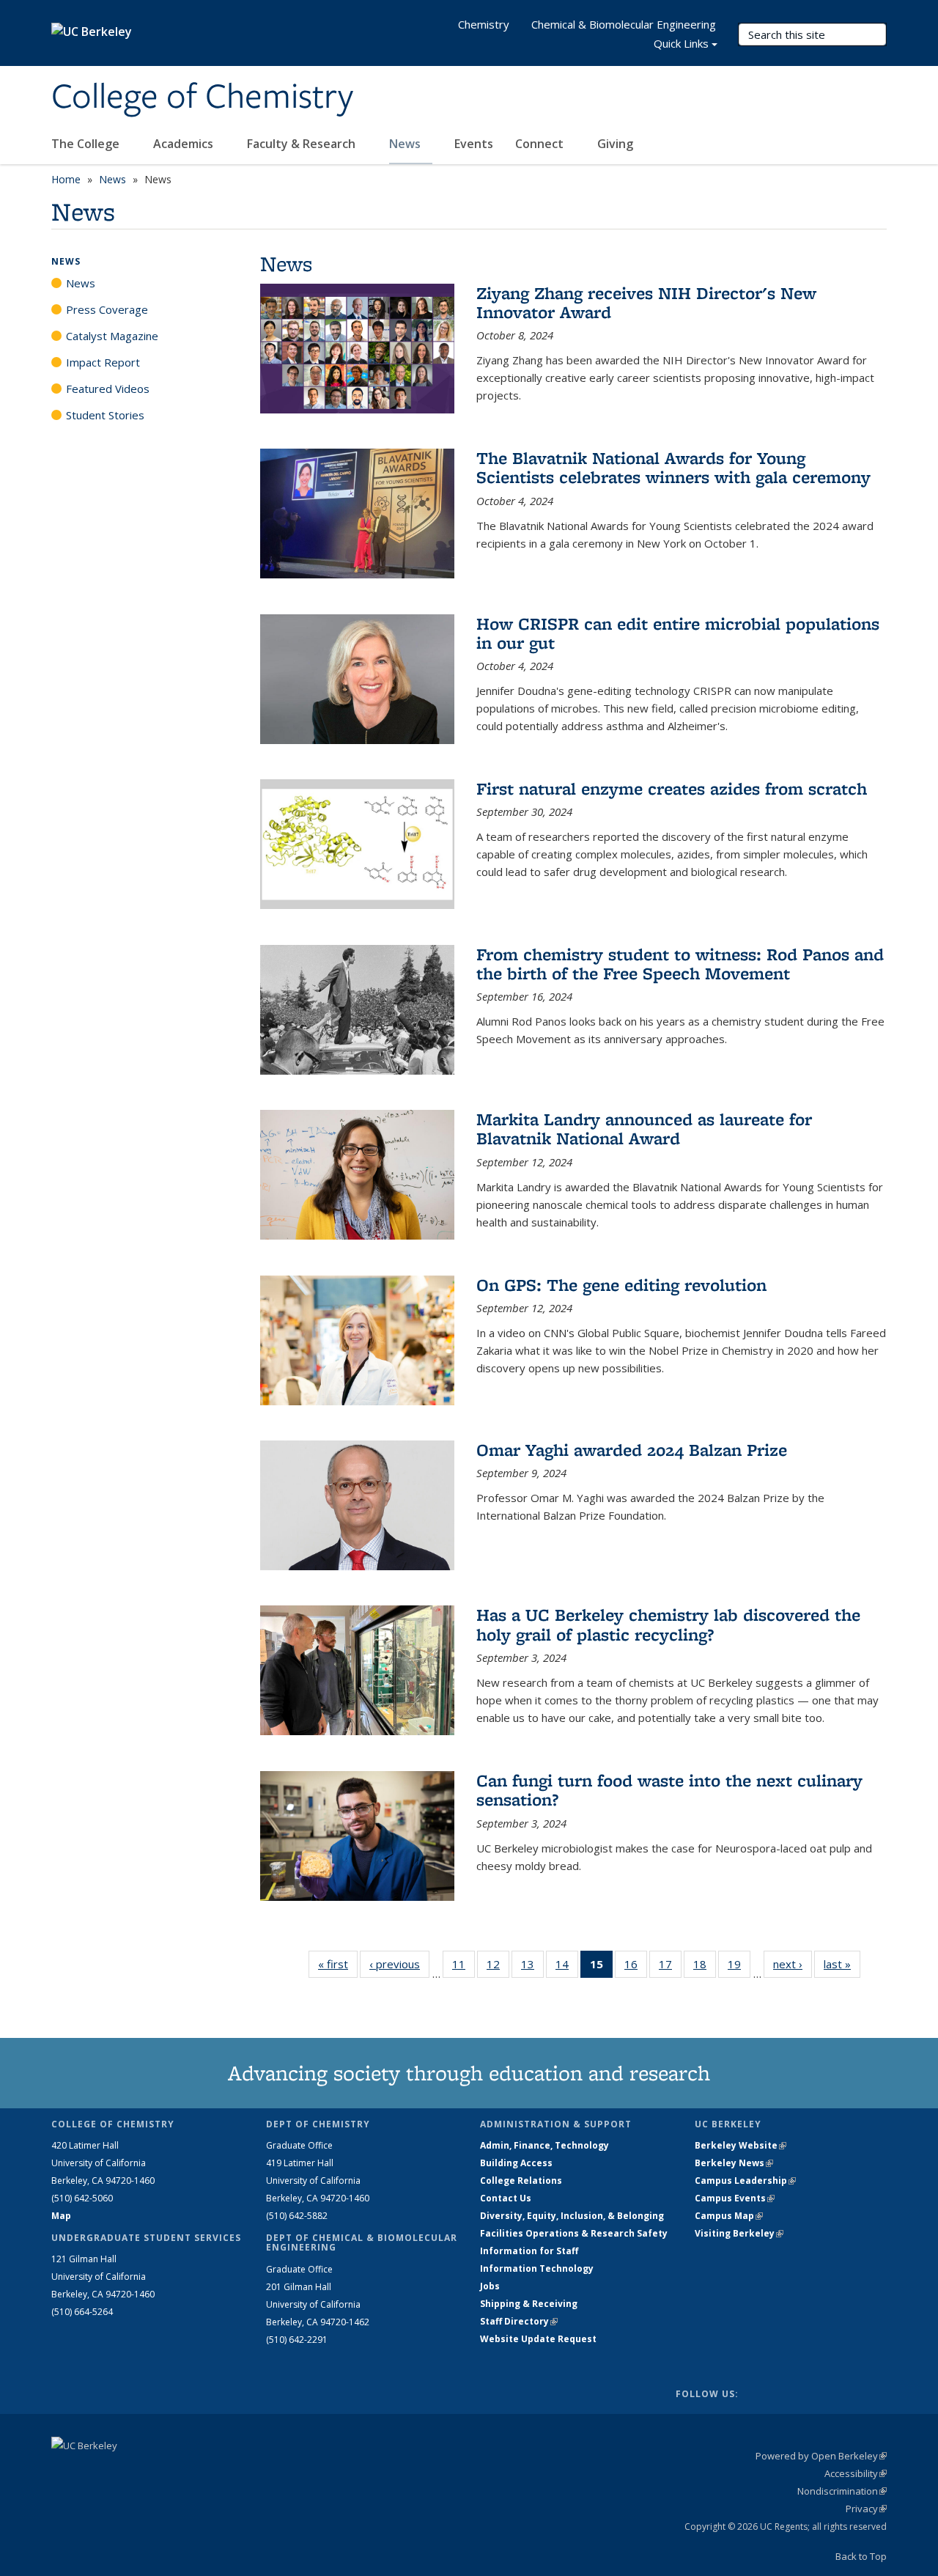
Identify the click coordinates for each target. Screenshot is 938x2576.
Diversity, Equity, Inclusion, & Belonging (572, 2216)
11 (464, 1967)
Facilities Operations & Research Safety (574, 2233)
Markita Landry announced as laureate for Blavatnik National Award (644, 1129)
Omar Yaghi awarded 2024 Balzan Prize (632, 1450)
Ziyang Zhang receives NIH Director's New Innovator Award (646, 302)
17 (670, 1967)
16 (636, 1967)
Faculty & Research (303, 144)
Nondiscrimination (842, 2491)
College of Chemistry (202, 97)
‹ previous (399, 1964)
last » (842, 1964)
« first (338, 1964)
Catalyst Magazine (112, 336)
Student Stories (105, 415)
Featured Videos (108, 389)
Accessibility (856, 2473)
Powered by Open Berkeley (821, 2456)
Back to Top (861, 2556)
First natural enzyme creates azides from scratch (672, 788)
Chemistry (484, 24)
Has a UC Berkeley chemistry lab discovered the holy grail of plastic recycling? (668, 1624)
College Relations (521, 2181)
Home (66, 179)
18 (705, 1967)
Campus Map (729, 2216)
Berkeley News (734, 2163)
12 (498, 1967)
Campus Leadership (745, 2181)
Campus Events (735, 2198)
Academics (185, 144)
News (406, 144)
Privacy (866, 2509)
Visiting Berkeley (739, 2233)
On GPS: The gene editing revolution (621, 1285)
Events (474, 144)
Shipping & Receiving (529, 2304)
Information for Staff (529, 2251)
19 (739, 1967)
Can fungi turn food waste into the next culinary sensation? (669, 1790)
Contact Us (506, 2198)
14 (567, 1967)
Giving (615, 144)
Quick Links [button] (681, 43)
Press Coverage (107, 309)
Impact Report (103, 362)
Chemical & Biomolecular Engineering (624, 24)
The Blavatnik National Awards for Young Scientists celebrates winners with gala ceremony (673, 467)
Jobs (490, 2286)
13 (532, 1967)
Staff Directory (519, 2321)
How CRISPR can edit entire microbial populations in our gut (678, 633)
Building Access (516, 2163)
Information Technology (537, 2268)
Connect (541, 144)
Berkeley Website (741, 2145)
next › (793, 1964)
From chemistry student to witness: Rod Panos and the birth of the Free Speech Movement (680, 964)
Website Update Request (538, 2339)
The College (87, 144)
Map (61, 2216)
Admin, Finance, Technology (544, 2145)
